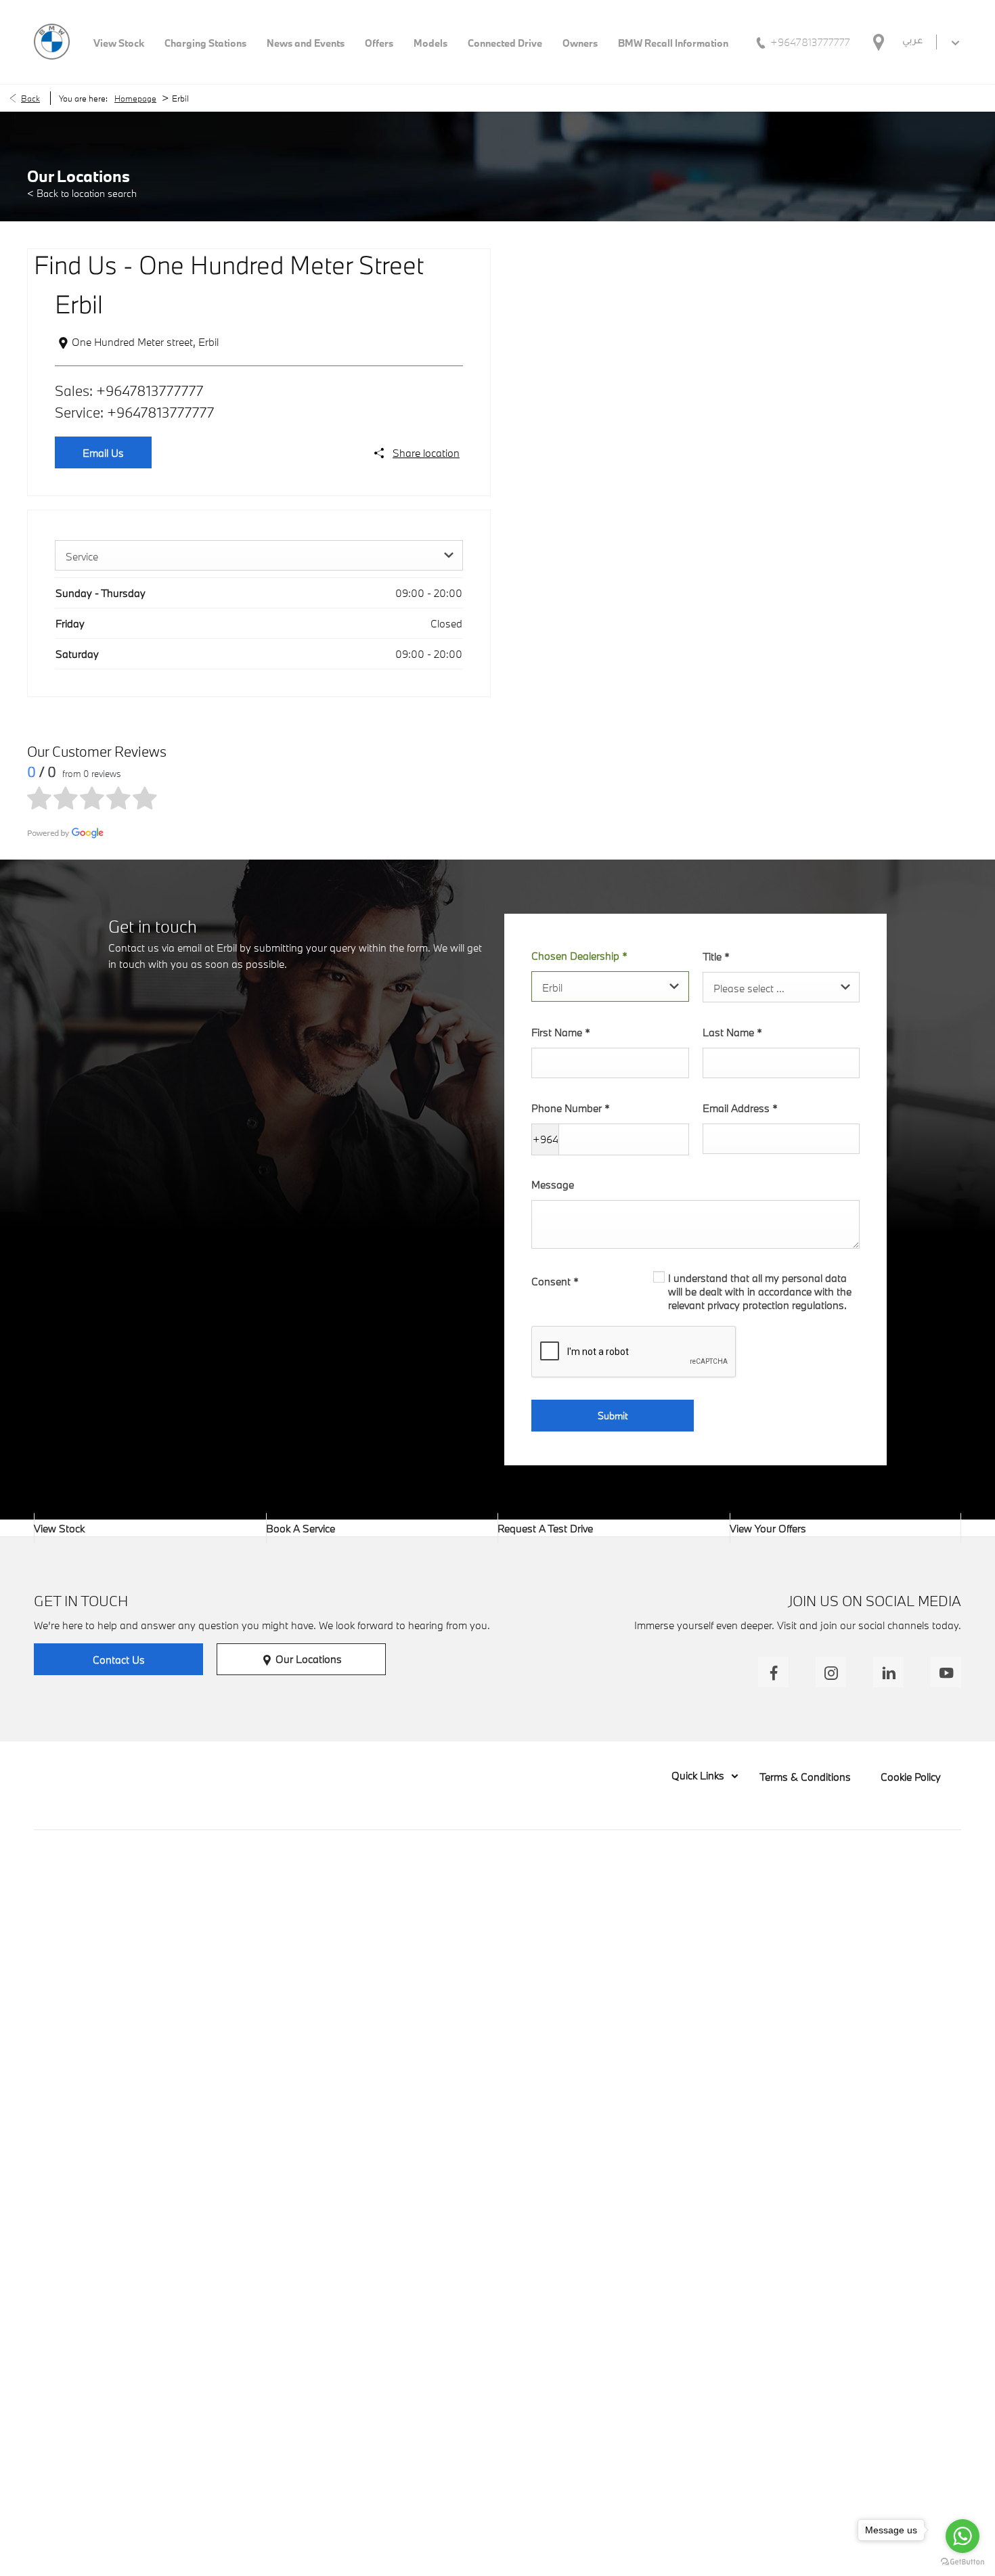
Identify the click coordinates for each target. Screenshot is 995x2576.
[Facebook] (773, 1672)
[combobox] (259, 555)
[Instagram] (831, 1672)
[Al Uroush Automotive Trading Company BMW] (52, 42)
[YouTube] (946, 1672)
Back (30, 98)
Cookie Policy (911, 1777)
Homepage (135, 98)
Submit (613, 1416)
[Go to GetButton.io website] (963, 2562)
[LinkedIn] (888, 1672)
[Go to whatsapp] (963, 2536)
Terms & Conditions (805, 1777)
